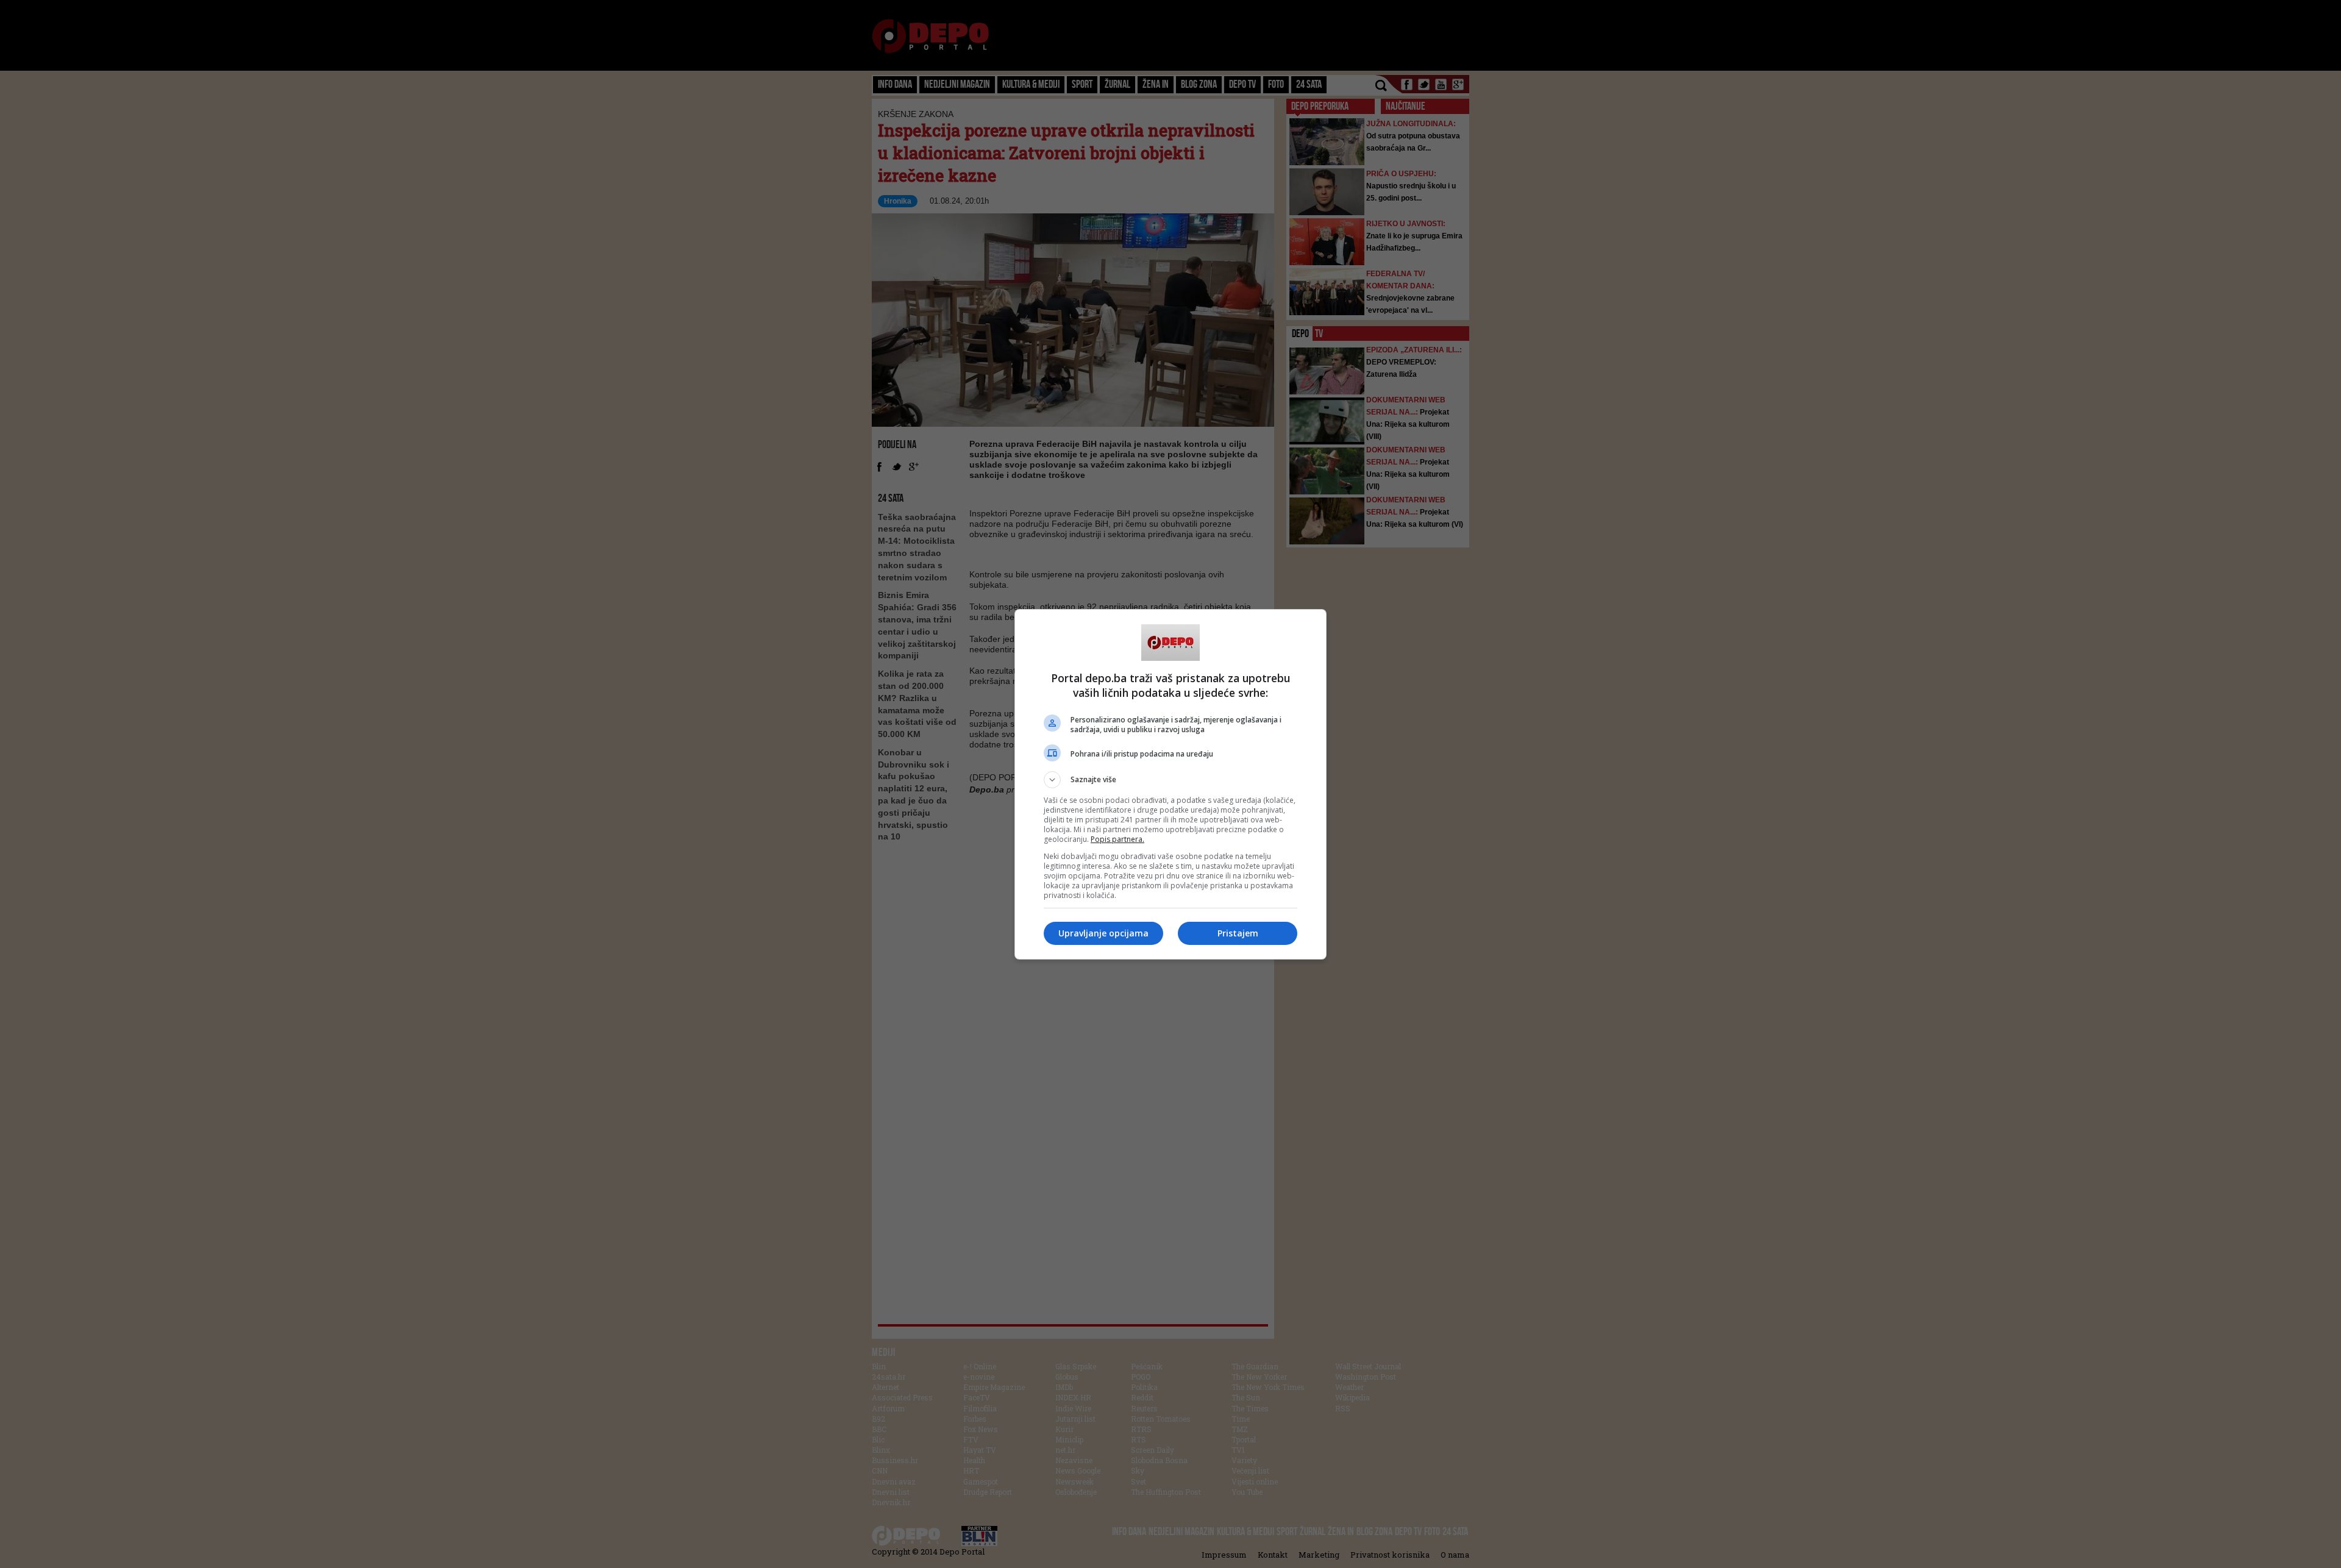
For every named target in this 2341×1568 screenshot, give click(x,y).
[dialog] (1170, 784)
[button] (1170, 780)
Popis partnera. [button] (1117, 839)
